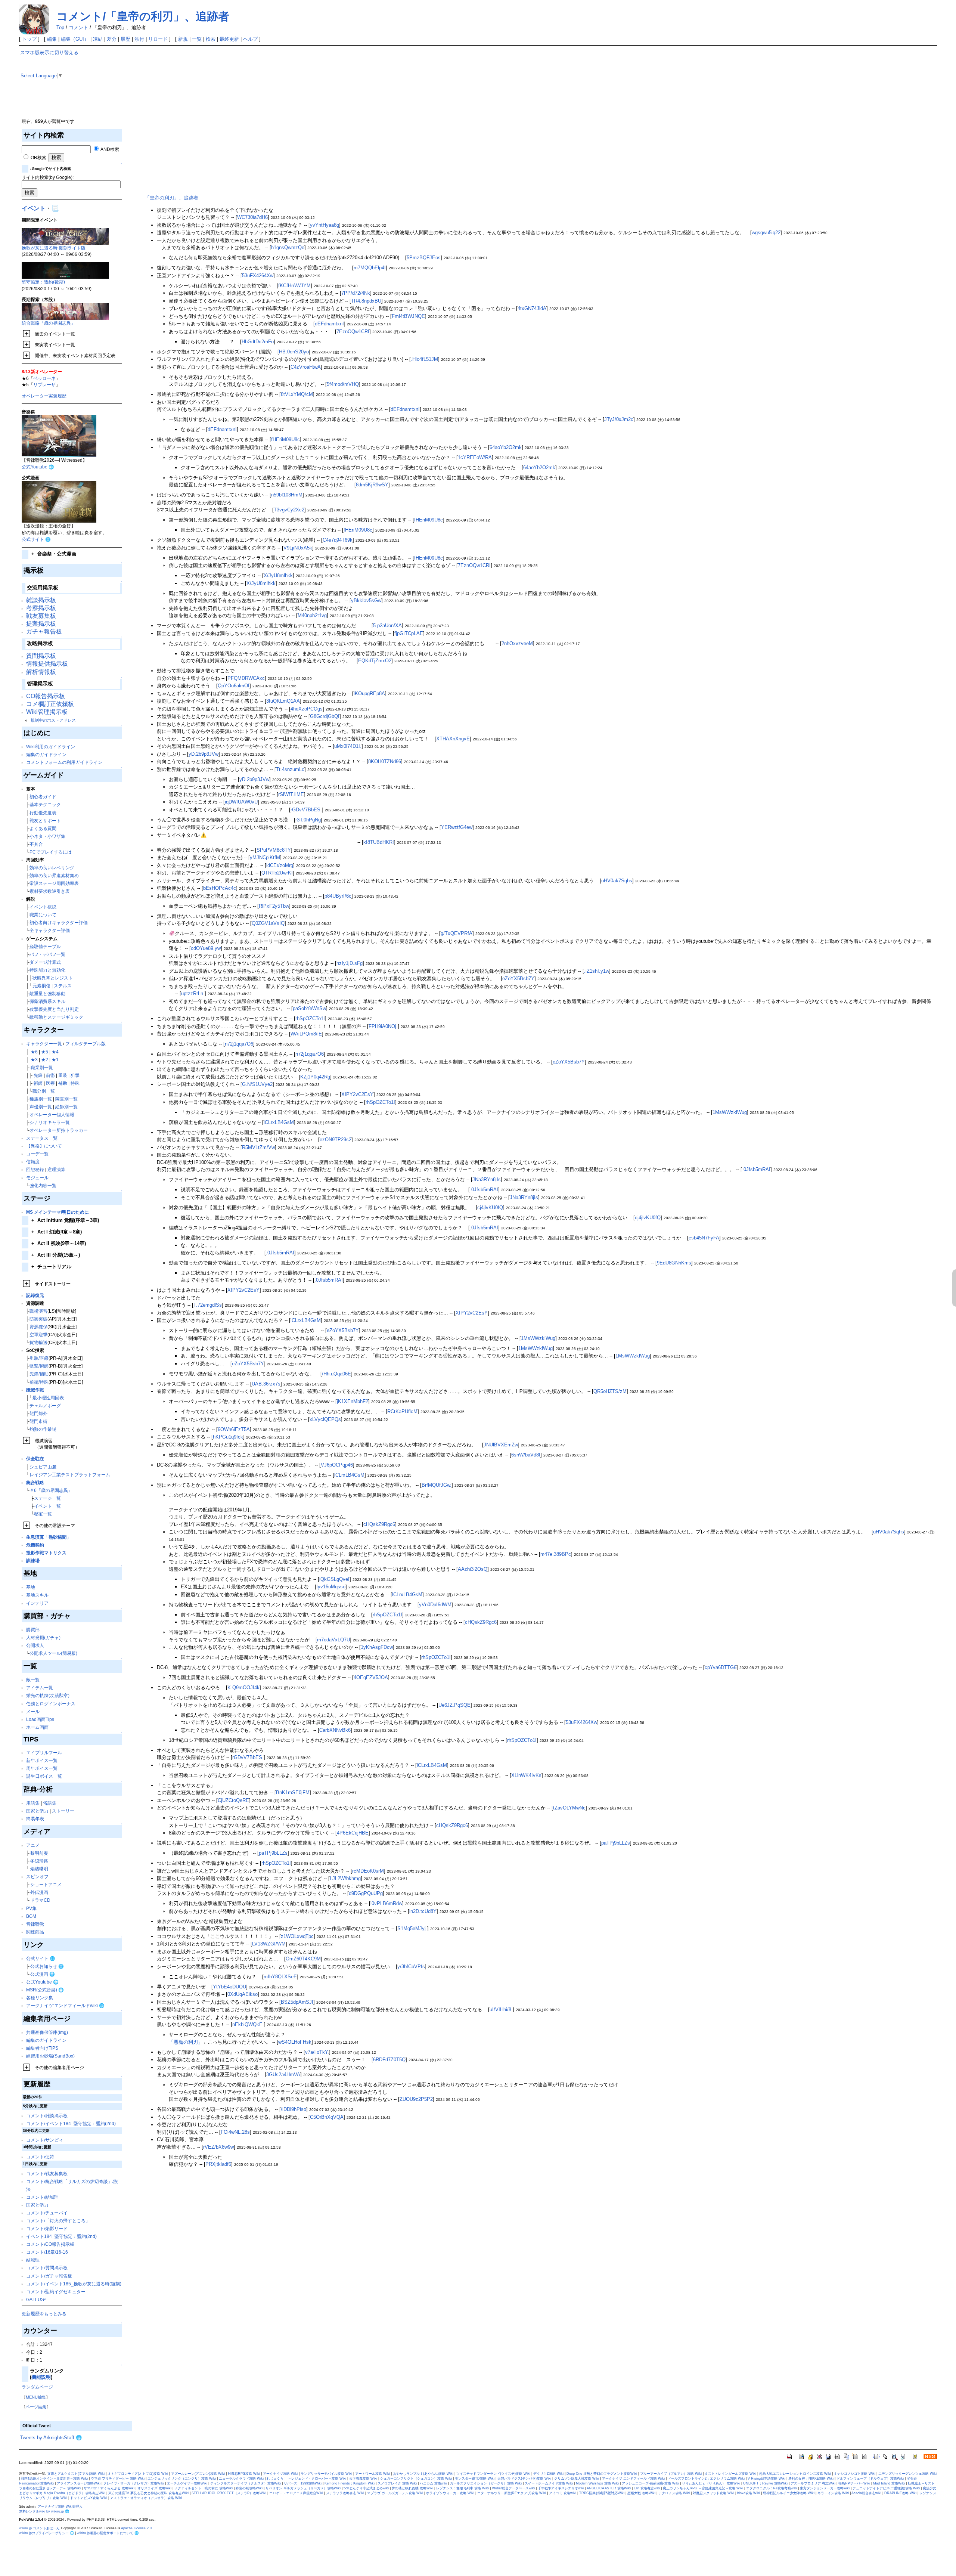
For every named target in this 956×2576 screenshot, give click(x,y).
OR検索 (38, 157)
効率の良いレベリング (52, 868)
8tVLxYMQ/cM (297, 394)
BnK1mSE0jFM (293, 1792)
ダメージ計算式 (45, 962)
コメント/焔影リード (47, 2228)
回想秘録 (35, 1169)
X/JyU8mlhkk (278, 575)
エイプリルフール (44, 1753)
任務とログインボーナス (51, 1704)
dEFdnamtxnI (329, 324)
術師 (38, 1083)
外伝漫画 (39, 1892)
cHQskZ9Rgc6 (379, 1524)
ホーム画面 (37, 1727)
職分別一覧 (44, 1091)
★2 (45, 1060)
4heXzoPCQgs (307, 709)
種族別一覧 (41, 1099)
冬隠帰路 (39, 1861)
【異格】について (44, 1146)
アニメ (33, 1845)
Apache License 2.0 (136, 2528)
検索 (211, 39)
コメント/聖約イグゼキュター (56, 2292)
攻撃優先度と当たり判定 (54, 1009)
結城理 (33, 2260)
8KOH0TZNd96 (385, 761)
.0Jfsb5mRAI (756, 1169)
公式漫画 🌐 (43, 1974)
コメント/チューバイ (47, 2213)
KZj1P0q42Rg (315, 1077)
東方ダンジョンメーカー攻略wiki (825, 2488)
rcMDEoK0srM (368, 1871)
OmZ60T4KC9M (303, 1959)
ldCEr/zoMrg (280, 865)
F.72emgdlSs (208, 1305)
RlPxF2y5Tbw (274, 906)
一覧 (197, 39)
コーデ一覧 (37, 1154)
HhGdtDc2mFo (258, 342)
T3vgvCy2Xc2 (289, 510)
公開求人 (35, 1645)
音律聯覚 (35, 1924)
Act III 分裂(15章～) (56, 1255)
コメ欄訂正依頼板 (50, 704)
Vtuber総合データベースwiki (513, 2488)
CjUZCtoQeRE (233, 1800)
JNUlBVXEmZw (501, 1445)
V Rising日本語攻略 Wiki (766, 2479)
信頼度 (33, 1162)
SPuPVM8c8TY (274, 850)
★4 (55, 1052)
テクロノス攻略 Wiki (674, 2493)
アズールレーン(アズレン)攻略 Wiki (198, 2474)
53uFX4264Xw (258, 275)
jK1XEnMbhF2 (353, 1401)
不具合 (36, 844)
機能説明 (41, 2377)
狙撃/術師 (39, 1366)
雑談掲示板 (41, 600)
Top (60, 27)
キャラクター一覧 (44, 1044)
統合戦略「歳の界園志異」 (49, 323)
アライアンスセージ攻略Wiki (79, 2483)
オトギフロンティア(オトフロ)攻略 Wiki (138, 2474)
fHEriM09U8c (285, 439)
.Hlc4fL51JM (424, 359)
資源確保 (38, 1327)
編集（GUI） (75, 39)
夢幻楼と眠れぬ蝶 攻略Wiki (412, 2488)
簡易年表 (35, 1819)
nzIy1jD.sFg (350, 963)
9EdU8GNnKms (674, 1263)
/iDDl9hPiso (294, 2109)
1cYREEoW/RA (475, 457)
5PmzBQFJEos (424, 258)
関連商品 (35, 1932)
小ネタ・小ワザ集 (47, 836)
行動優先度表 (43, 813)
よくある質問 (43, 828)
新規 (183, 39)
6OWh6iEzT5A (234, 1429)
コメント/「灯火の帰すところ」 (58, 2221)
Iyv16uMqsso (331, 1587)
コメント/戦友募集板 (47, 2173)
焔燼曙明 (39, 1869)
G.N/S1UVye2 (257, 1084)
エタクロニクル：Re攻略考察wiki (772, 2488)
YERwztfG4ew (457, 827)
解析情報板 (41, 672)
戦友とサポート (45, 821)
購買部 (33, 1630)
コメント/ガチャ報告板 (49, 2276)
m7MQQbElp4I (370, 268)
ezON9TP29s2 (336, 1140)
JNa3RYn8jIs (487, 1179)
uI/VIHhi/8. (501, 2010)
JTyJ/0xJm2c (619, 419)
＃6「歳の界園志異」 (51, 1490)
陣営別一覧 (66, 1099)
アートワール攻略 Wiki (373, 2474)
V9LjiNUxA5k (298, 548)
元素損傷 (41, 986)
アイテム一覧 (40, 1688)
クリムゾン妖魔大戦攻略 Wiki (577, 2479)
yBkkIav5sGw (366, 600)
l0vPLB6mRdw (386, 1903)
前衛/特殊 (39, 1382)
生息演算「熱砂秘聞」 (49, 1537)
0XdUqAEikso (243, 1994)
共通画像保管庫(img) (47, 2032)
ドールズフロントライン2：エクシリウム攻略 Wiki (706, 2479)
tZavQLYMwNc (569, 1808)
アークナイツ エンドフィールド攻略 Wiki (633, 2479)
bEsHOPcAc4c (220, 888)
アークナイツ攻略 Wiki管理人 (60, 2507)
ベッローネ (44, 378)
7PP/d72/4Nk (356, 293)
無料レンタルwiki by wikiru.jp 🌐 (44, 2511)
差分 (112, 39)
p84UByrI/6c (338, 896)
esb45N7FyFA (704, 1238)
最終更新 (229, 39)
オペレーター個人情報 (52, 1114)
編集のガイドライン (46, 754)
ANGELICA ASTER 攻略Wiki (609, 2488)
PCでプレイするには (51, 852)
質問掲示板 (41, 656)
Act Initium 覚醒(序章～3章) (65, 1220)
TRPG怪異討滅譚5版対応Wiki (602, 2493)
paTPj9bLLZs (616, 1843)
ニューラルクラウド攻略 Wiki (241, 2479)
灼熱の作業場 (43, 1429)
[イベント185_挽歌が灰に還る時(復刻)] (65, 236)
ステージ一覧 (47, 1498)
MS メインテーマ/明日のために (58, 1212)
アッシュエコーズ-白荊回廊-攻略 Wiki (650, 2483)
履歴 (125, 39)
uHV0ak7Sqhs (617, 881)
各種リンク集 (40, 1998)
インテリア (37, 1603)
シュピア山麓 (43, 1467)
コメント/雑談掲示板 (47, 2116)
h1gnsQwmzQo (288, 247)
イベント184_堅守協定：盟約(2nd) (61, 2236)
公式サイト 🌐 (36, 539)
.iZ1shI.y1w (597, 971)
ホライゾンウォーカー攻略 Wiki (450, 2493)
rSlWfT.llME (291, 794)
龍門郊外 (38, 1413)
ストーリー (63, 1811)
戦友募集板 (41, 616)
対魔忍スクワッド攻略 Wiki (713, 2493)
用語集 (33, 1803)
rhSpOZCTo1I (310, 1018)
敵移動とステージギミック (56, 1017)
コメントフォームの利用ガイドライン (64, 762)
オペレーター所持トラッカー (59, 1130)
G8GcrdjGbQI (325, 716)
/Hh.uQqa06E (336, 1374)
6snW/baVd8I (526, 1455)
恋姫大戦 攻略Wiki (641, 2493)
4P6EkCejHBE (353, 1833)
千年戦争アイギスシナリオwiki (561, 2488)
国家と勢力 (37, 1811)
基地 (31, 1587)
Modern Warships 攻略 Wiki (597, 2483)
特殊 (75, 1083)
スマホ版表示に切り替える (49, 52)
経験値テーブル (45, 946)
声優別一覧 (41, 1107)
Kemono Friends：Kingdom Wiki (350, 2483)
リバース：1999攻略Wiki (303, 2483)
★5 (45, 1052)
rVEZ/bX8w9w (218, 2147)
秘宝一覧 (43, 1514)
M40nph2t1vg (312, 615)
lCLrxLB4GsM (279, 1122)
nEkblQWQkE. (248, 2024)
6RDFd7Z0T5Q (389, 2060)
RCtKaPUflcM (402, 1411)
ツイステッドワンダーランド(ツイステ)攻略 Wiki (493, 2474)
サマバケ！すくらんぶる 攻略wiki (109, 2488)
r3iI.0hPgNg (308, 820)
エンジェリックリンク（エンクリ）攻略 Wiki (182, 2479)
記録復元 (35, 1295)
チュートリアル (51, 1267)
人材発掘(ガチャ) (43, 1637)
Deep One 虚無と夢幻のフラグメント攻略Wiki (602, 2474)
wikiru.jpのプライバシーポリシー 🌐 (46, 2533)
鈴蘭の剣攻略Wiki (249, 2488)
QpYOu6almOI (234, 686)
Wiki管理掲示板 (47, 712)
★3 (34, 1060)
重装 (63, 1075)
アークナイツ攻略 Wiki (280, 2474)
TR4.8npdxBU (366, 301)
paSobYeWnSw (309, 1008)
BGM (31, 1916)
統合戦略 (35, 1482)
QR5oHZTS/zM (610, 1391)
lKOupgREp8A (369, 693)
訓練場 (33, 1561)
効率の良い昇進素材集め (54, 875)
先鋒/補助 (39, 1374)
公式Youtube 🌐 (38, 467)
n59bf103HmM (287, 495)
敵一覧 (33, 1680)
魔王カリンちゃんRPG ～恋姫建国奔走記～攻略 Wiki (703, 2488)
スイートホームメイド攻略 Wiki (549, 2483)
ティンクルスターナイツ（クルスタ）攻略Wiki (246, 2483)
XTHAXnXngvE (453, 739)
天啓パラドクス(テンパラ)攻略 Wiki (524, 2479)
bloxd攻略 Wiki (749, 2493)
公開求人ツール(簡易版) (53, 1653)
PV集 (31, 1908)
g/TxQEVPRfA (457, 933)
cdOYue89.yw (206, 948)
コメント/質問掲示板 (47, 2268)
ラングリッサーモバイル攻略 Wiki (326, 2474)
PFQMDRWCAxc (246, 678)
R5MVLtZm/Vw (258, 1147)
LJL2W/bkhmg (345, 1878)
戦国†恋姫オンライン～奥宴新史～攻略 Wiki (54, 2479)
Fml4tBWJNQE (408, 316)
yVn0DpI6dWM (435, 1605)
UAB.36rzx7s (266, 1384)
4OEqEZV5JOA (371, 1677)
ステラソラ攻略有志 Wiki (345, 2493)
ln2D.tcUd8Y (423, 1911)
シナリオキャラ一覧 (50, 1122)
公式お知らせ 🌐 (47, 1966)
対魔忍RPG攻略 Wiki (244, 2474)
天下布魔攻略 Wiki (363, 2479)
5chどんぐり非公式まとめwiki (366, 2488)
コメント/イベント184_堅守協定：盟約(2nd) (71, 2123)
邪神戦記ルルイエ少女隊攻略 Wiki (789, 2493)
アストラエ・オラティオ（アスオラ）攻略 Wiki (146, 2498)
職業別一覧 (42, 1067)
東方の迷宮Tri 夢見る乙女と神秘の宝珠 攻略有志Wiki (148, 2493)
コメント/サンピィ (45, 2140)
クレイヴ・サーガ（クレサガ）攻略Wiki (134, 2483)
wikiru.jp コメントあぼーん (39, 2528)
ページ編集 (36, 2407)
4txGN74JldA (532, 308)
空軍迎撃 (38, 1335)
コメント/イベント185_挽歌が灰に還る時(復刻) (74, 2284)
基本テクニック (45, 804)
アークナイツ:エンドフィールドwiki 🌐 (65, 2005)
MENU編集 (36, 2397)
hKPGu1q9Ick (228, 1437)
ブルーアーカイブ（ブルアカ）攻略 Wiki (671, 2474)
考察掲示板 (41, 608)
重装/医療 (39, 1358)
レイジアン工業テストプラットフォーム (70, 1475)
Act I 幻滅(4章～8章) (57, 1232)
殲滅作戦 (35, 1390)
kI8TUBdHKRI (379, 842)
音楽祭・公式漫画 (54, 554)
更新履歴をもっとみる (44, 2314)
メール (33, 1711)
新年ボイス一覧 (42, 1760)
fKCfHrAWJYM (294, 286)
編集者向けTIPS (42, 2048)
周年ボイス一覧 (42, 1768)
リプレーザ (44, 385)
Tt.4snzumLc (290, 769)
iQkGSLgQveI (334, 1579)
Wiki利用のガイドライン (51, 747)
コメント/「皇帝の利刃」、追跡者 (143, 16)
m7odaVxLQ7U (333, 1640)
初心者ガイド (43, 797)
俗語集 (50, 1803)
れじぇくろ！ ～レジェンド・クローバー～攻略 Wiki (306, 2479)
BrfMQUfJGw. (437, 1485)
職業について (43, 915)
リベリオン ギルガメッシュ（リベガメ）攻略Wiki (303, 2488)
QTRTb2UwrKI (277, 873)
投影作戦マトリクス (46, 1553)
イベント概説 (43, 907)
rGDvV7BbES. (306, 810)
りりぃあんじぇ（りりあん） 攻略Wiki (711, 2483)
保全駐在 (35, 1459)
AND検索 (109, 149)
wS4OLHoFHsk (295, 2042)
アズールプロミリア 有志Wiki (813, 2483)
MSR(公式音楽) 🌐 (45, 1990)
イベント (34, 208)
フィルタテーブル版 (86, 1044)
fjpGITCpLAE (409, 633)
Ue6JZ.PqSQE (454, 1705)
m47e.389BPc (556, 1554)
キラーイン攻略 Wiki (833, 2493)
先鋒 (38, 1075)
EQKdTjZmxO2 (375, 661)
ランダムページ (37, 2387)
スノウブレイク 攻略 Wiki (397, 2483)
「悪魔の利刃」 (186, 2042)
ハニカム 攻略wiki (433, 2483)
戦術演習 (38, 1311)
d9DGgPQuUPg (366, 1893)
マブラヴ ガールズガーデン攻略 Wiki (395, 2493)
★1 (55, 1060)
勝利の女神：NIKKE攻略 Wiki (811, 2479)
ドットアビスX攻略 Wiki (89, 2498)
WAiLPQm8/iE (306, 1034)
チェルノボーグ (45, 1405)
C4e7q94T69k (338, 540)
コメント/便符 (40, 2157)
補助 (63, 1083)
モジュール (37, 1178)
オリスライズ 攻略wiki (154, 2488)
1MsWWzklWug (730, 1112)
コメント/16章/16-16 (47, 2252)
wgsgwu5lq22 (766, 233)
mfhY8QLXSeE (280, 1977)
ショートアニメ (46, 1884)
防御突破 (38, 1319)
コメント (78, 27)
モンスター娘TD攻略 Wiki (475, 2479)
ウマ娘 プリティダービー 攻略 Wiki (118, 2479)
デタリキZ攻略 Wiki (548, 2474)
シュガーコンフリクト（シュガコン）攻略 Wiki (416, 2479)
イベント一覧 (47, 1506)
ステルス (63, 986)
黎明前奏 (39, 1853)
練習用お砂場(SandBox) (50, 2056)
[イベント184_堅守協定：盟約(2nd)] (65, 270)
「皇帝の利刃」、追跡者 (172, 198)
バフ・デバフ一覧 (47, 954)
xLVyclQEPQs (325, 1419)
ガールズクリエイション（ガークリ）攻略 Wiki (486, 2483)
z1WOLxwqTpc (297, 1936)
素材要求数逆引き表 (50, 891)
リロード (158, 39)
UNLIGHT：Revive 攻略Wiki (765, 2483)
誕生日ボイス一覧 (44, 1776)
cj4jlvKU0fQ (490, 1207)
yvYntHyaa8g (325, 225)
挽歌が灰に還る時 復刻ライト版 (54, 248)
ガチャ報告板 (44, 631)
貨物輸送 (38, 1342)
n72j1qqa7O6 (239, 1044)
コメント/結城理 (42, 2197)
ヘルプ (250, 39)
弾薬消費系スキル (47, 1001)
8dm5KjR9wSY (372, 485)
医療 (50, 1083)
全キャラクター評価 (50, 930)
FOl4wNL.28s (235, 2132)
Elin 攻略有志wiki (647, 2488)
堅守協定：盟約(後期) (43, 282)
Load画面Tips (40, 1719)
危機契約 (35, 1545)
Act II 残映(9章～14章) (59, 1243)
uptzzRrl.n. (193, 993)
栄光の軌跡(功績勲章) (48, 1695)
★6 (34, 1052)
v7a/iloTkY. (317, 2052)
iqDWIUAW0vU (241, 802)
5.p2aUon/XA (387, 626)
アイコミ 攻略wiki (563, 2493)
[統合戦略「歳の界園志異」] (65, 311)
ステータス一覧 (42, 1138)
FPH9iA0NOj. (383, 1026)
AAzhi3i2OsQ (473, 1569)
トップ (29, 39)
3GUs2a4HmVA (283, 2075)
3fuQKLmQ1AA (283, 701)
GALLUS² (36, 2299)
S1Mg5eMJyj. (412, 1928)
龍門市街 (38, 1421)
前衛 (50, 1075)
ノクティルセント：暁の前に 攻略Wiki (204, 2488)
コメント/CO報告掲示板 (50, 2244)
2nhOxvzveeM (517, 643)
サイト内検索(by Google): (48, 177)
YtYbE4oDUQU (229, 1987)
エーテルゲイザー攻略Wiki (187, 2483)
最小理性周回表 (48, 1398)
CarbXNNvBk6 (335, 1730)
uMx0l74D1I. (348, 746)
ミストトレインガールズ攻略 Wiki (730, 2474)
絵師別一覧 (66, 1107)
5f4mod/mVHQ (343, 384)
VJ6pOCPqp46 (337, 1465)
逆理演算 (56, 1169)
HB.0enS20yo (294, 352)
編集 (52, 39)
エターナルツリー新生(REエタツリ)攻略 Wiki (512, 2493)
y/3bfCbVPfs (411, 1967)
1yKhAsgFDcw (377, 1647)
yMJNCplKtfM (265, 857)
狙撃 (75, 1075)
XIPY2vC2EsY (357, 1094)
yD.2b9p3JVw (204, 754)
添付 (139, 39)
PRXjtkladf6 (218, 2164)
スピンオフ (37, 1877)
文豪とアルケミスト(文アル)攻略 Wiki (76, 2474)
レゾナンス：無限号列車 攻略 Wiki (463, 2488)
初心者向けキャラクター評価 (59, 922)
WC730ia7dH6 (252, 217)
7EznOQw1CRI (353, 332)
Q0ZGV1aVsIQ (268, 923)
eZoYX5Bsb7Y (518, 979)
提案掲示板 (41, 624)
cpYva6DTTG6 (721, 1667)
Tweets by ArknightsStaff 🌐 (51, 2438)
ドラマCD (40, 1900)
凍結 (98, 39)
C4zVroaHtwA (306, 367)
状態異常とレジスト (53, 978)
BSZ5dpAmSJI (297, 2002)
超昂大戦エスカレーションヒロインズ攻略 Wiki (795, 2474)
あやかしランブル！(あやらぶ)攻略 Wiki (423, 2474)
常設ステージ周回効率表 (54, 883)
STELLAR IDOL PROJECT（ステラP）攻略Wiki (229, 2493)
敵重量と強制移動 (47, 993)
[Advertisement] (196, 102)
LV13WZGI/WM (269, 1944)
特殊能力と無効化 (47, 970)
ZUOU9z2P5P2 (416, 2099)
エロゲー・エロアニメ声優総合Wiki (296, 2493)
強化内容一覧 (43, 1185)
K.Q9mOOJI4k (243, 1688)
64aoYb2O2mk (506, 447)
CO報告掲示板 (46, 696)
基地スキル (37, 1595)
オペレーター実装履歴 (44, 396)
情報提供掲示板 (47, 664)
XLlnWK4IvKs (526, 1775)
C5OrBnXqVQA (327, 2117)
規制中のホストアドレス (53, 720)
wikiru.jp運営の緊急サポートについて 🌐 (108, 2533)
